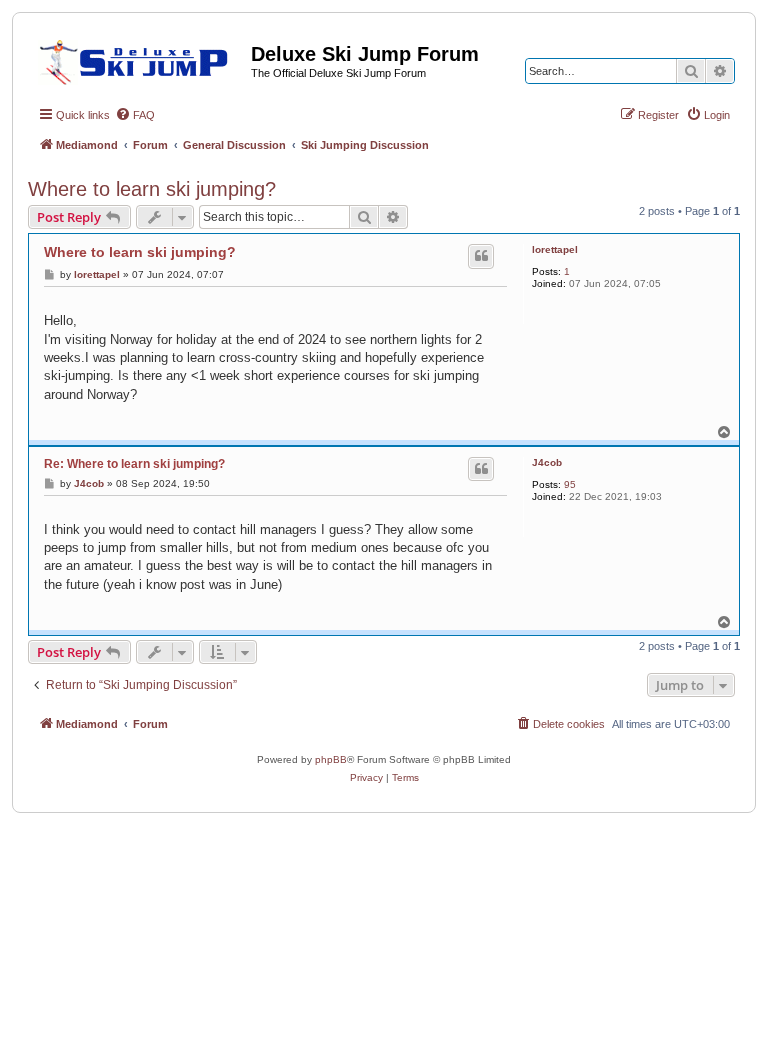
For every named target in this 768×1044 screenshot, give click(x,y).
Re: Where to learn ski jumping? (134, 464)
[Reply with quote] (481, 256)
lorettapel (555, 249)
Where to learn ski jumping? (152, 189)
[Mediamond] (139, 59)
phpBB (331, 759)
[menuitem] (135, 115)
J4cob (547, 462)
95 (570, 484)
